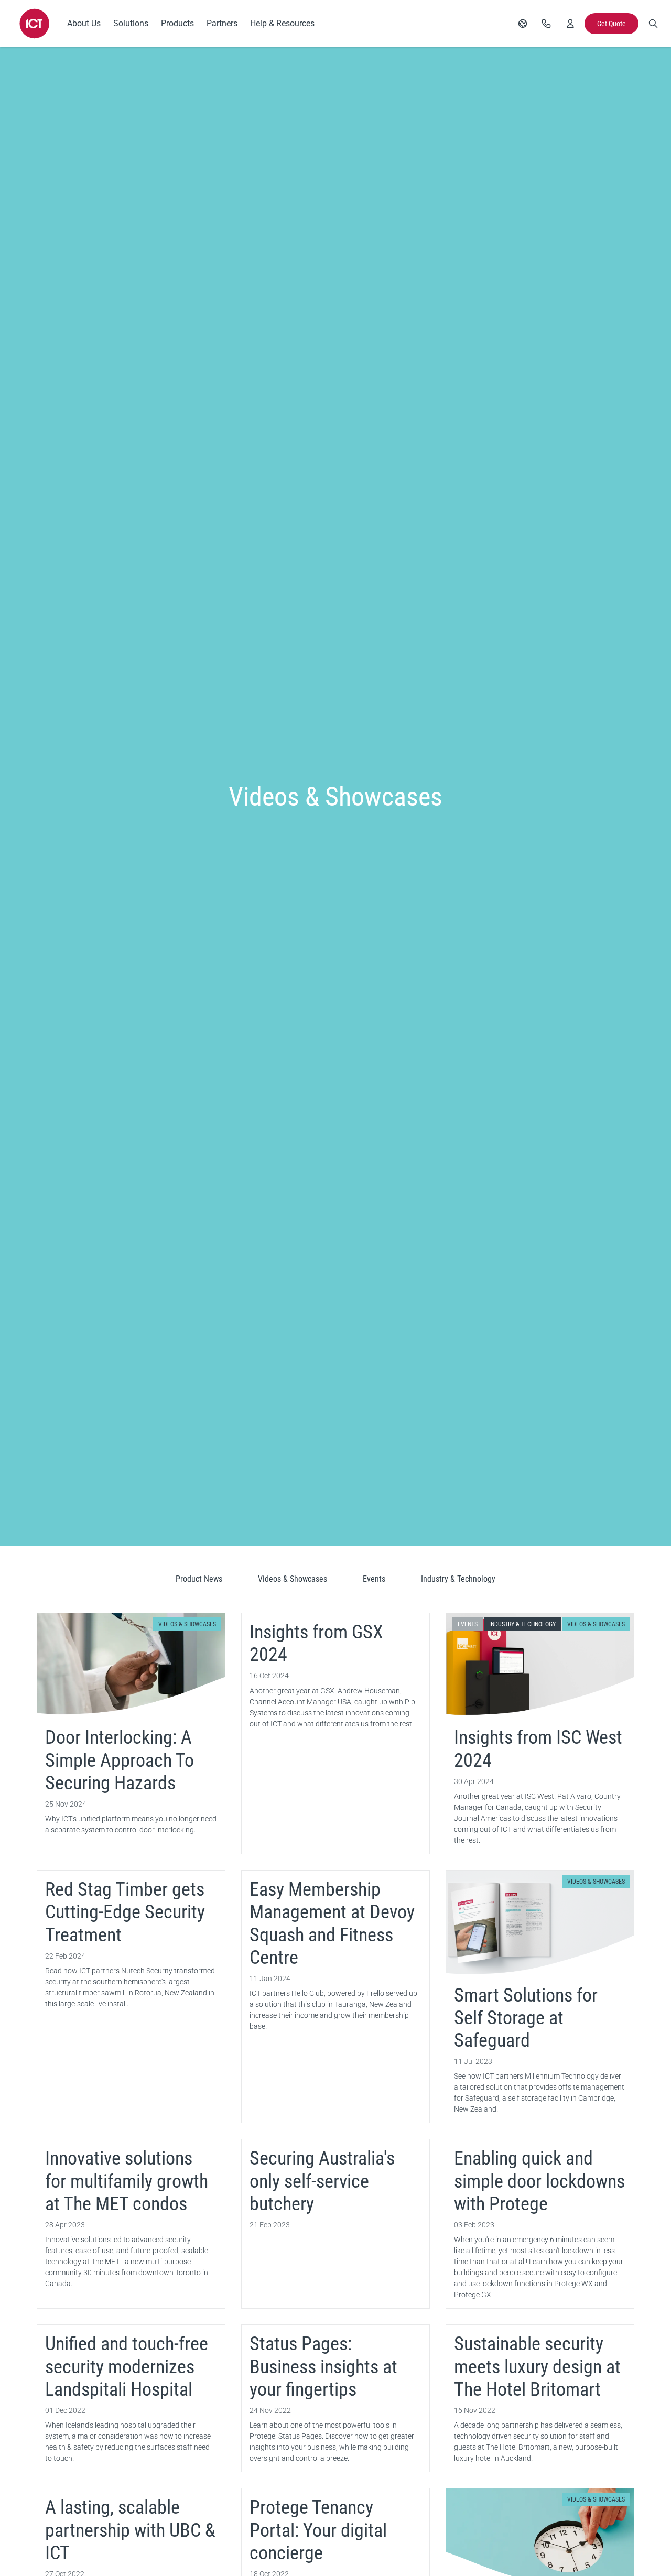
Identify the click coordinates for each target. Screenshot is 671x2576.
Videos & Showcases (293, 1579)
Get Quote (612, 24)
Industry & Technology (458, 1579)
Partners (222, 23)
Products (177, 23)
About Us (84, 23)
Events (374, 1579)
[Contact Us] (546, 24)
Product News (199, 1579)
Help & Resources (282, 23)
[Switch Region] (523, 24)
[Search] (653, 24)
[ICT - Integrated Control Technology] (35, 24)
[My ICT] (570, 24)
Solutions (131, 23)
